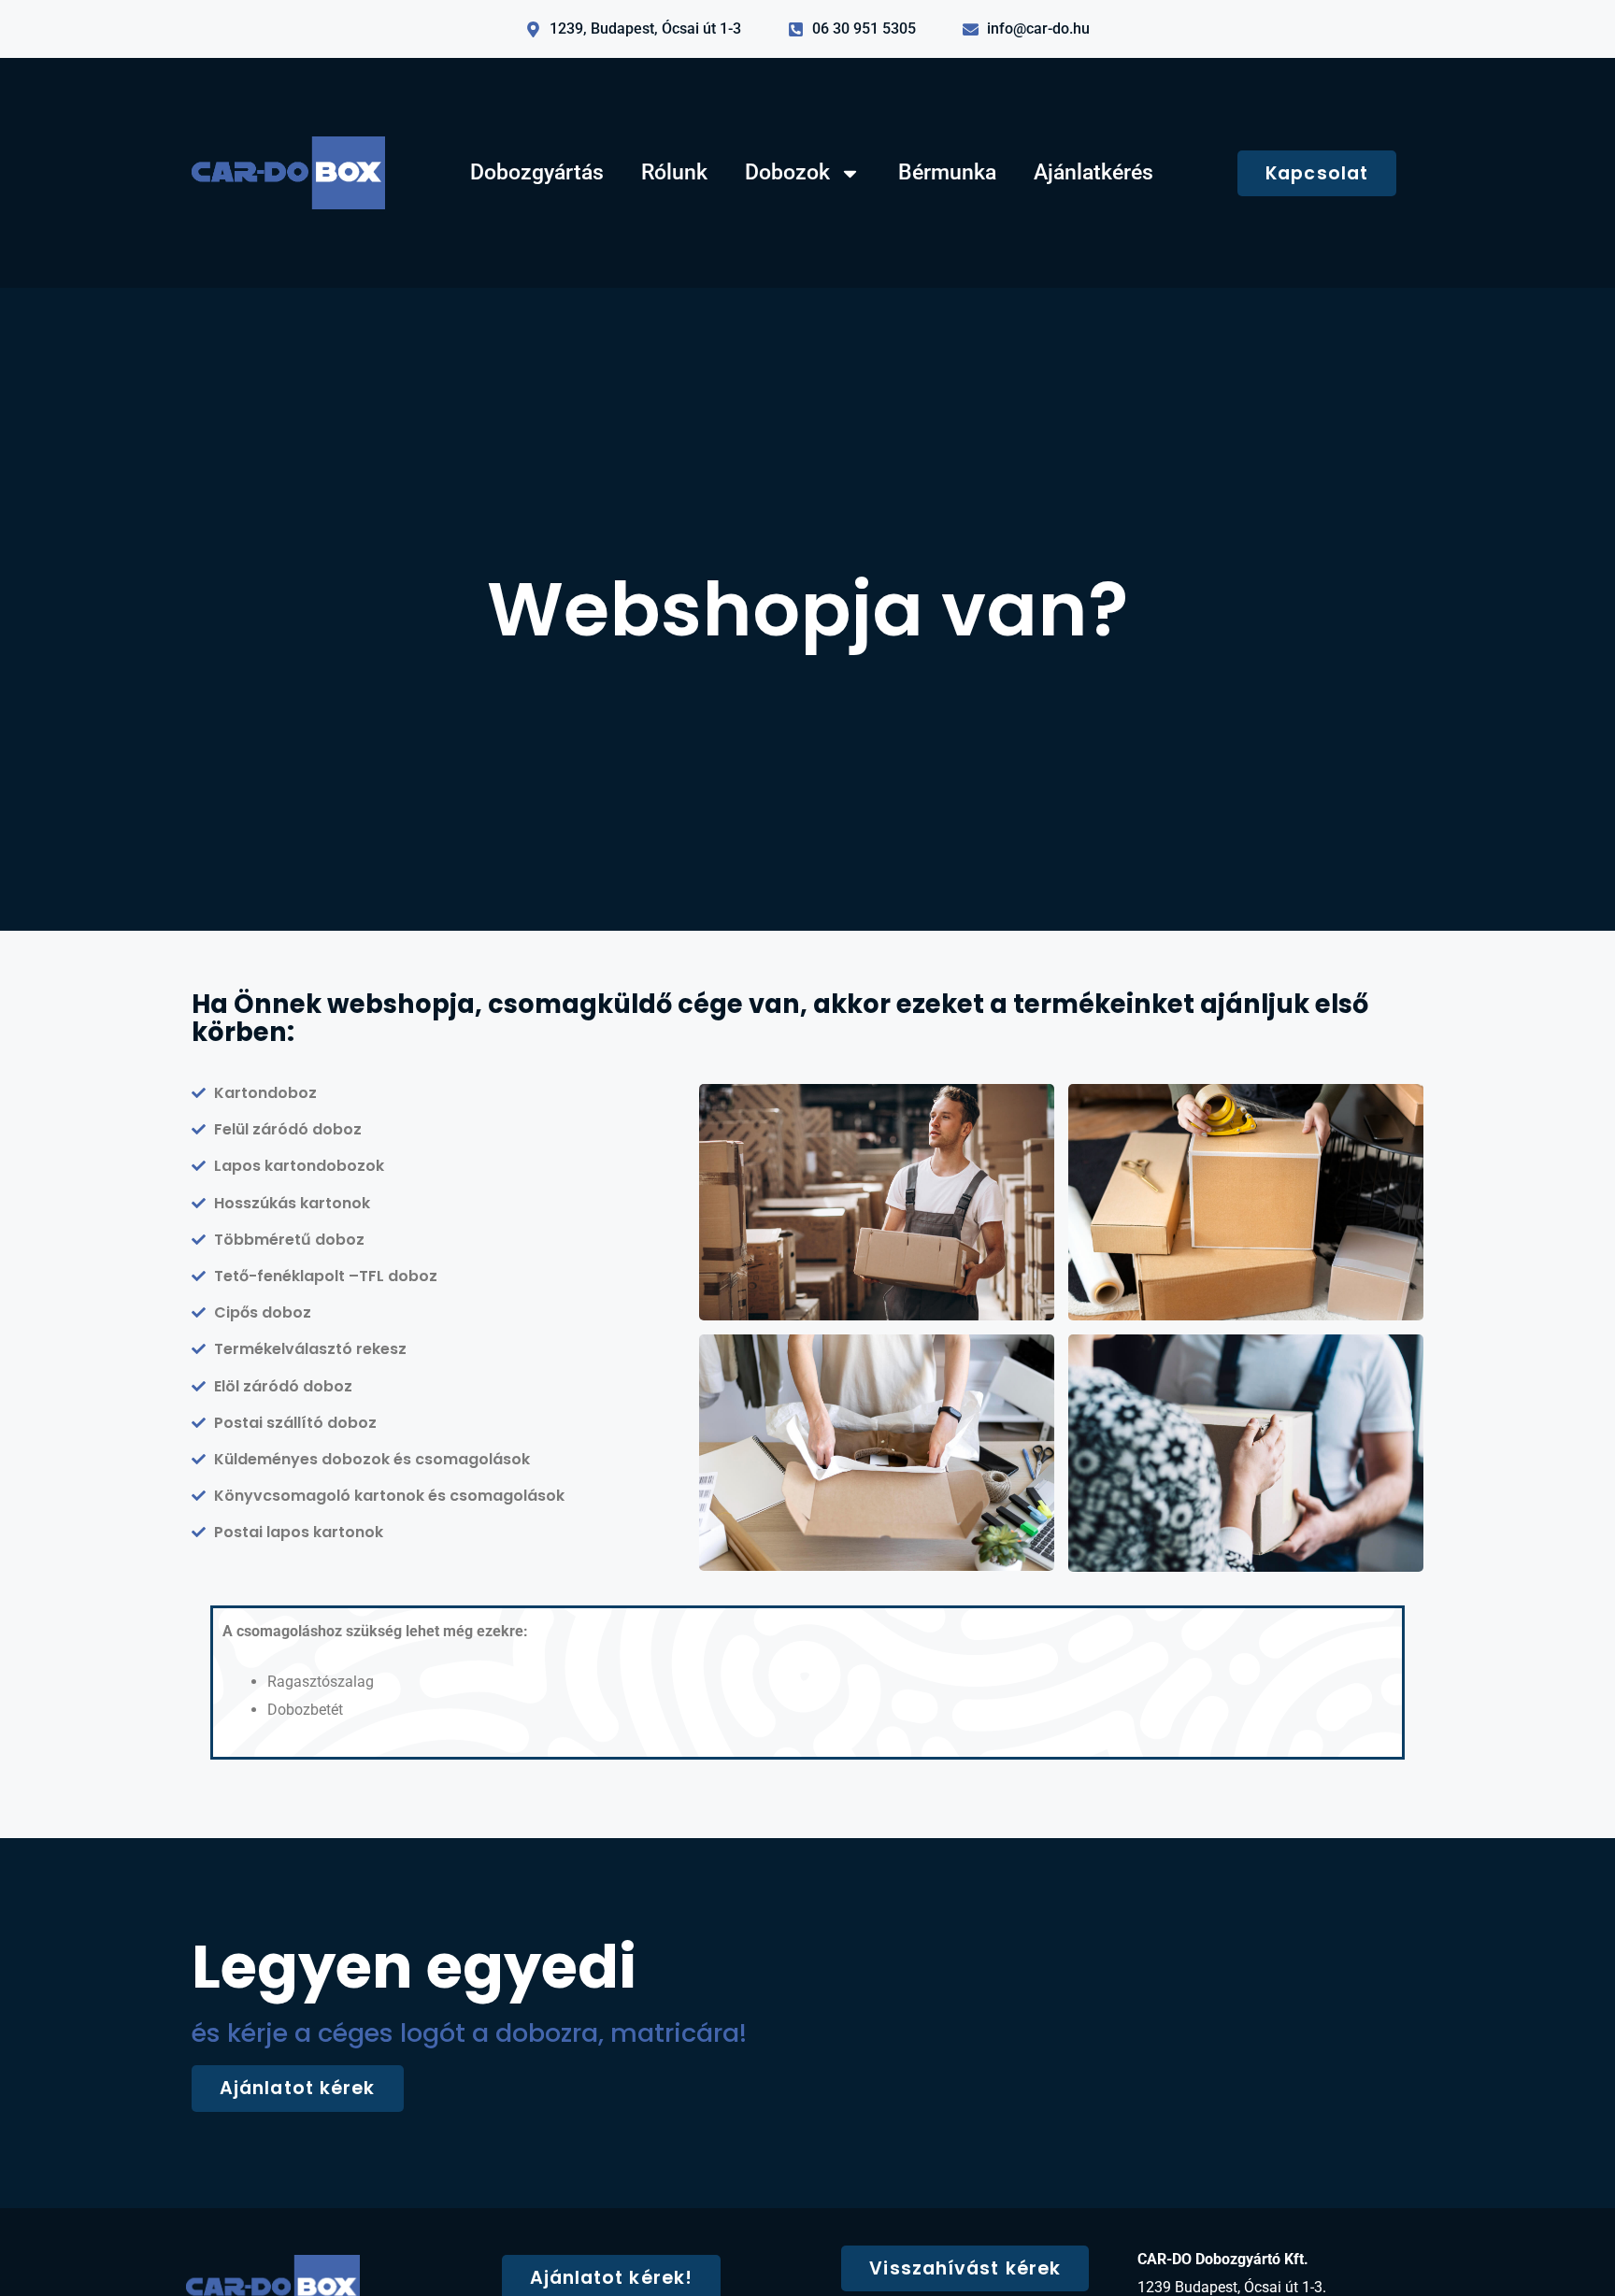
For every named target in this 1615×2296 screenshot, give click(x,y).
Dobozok (787, 172)
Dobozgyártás (537, 172)
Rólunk (674, 172)
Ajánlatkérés (1093, 172)
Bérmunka (947, 172)
